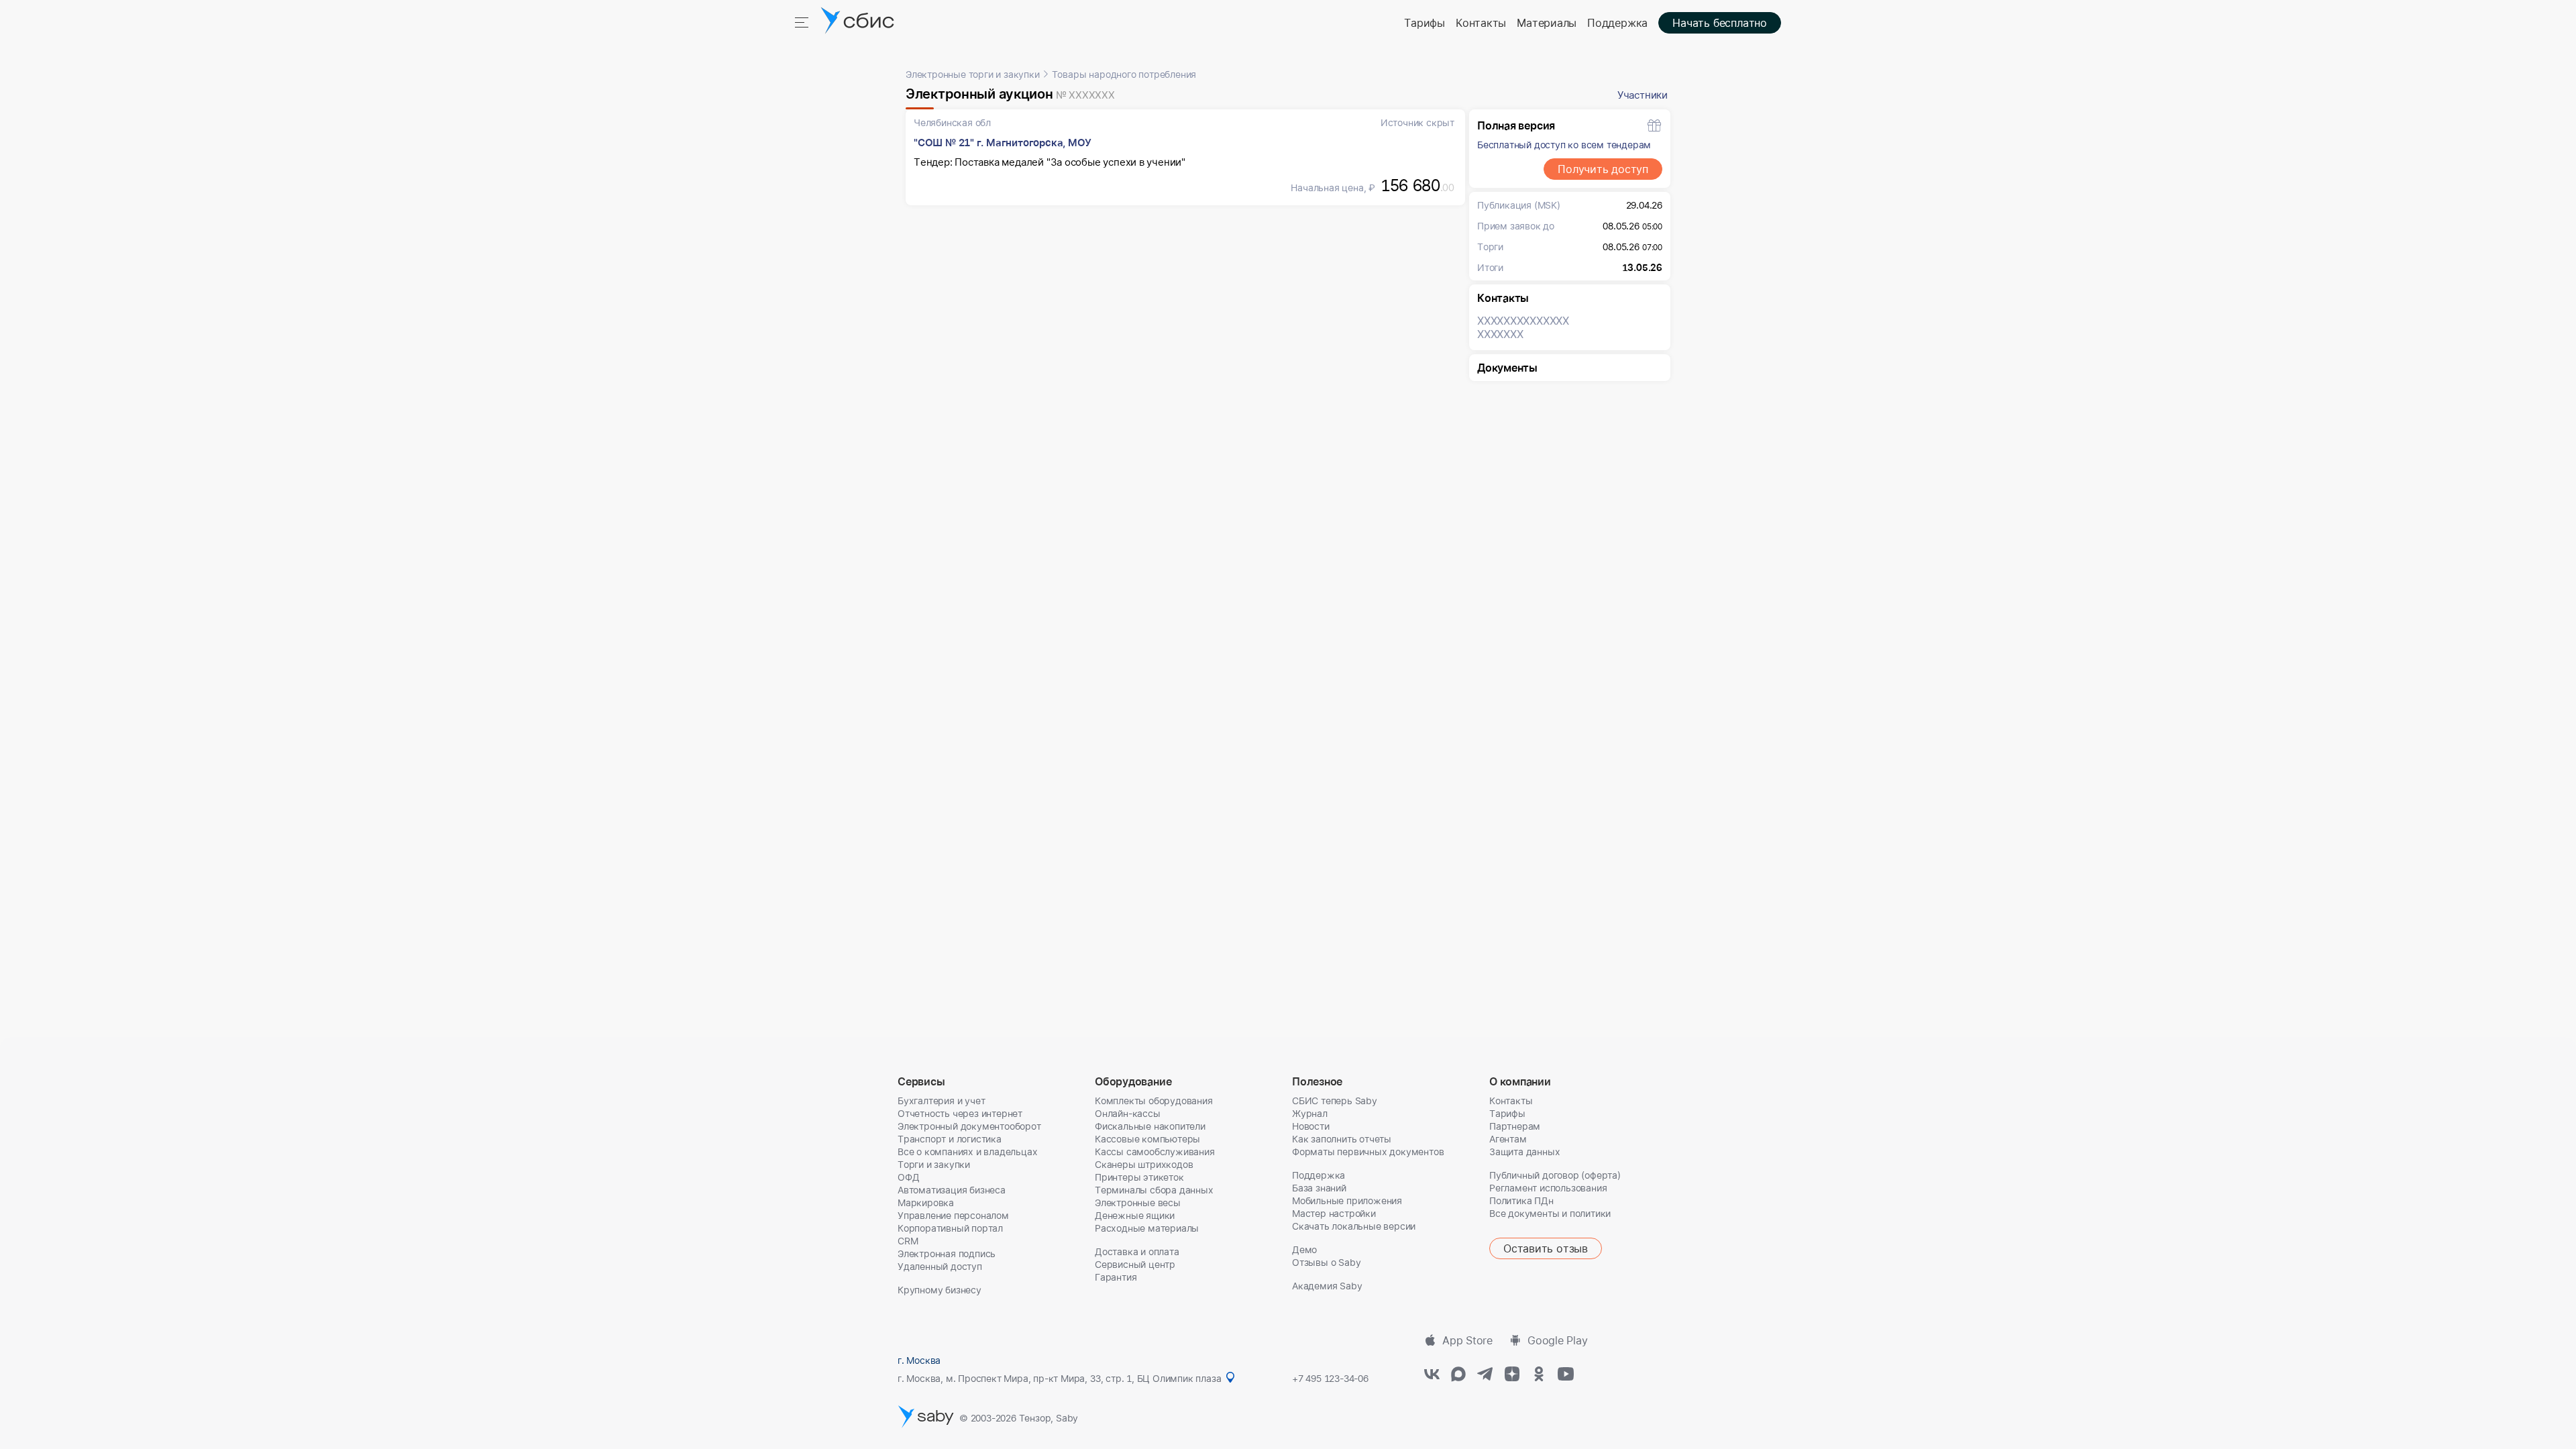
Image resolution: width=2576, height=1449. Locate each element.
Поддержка (1617, 23)
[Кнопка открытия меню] (803, 21)
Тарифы (1425, 23)
